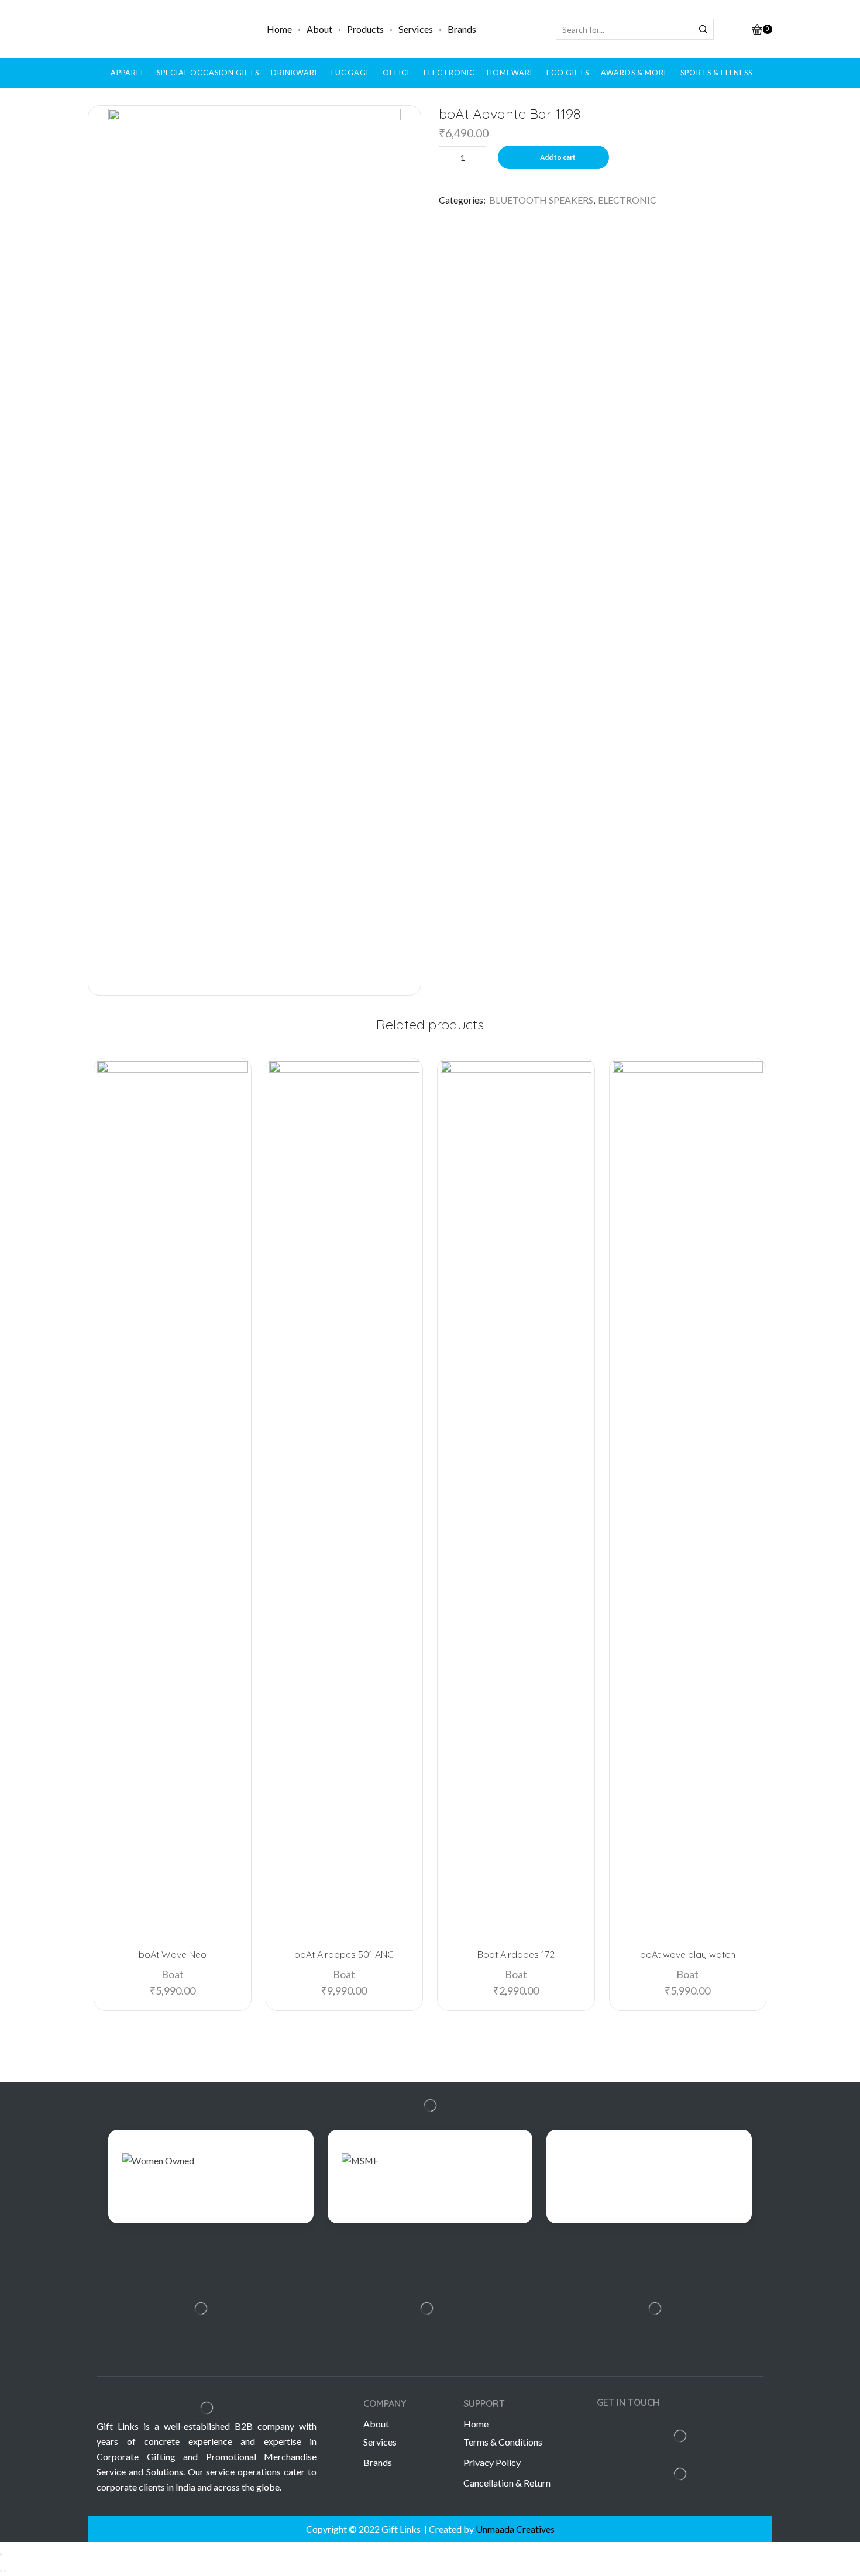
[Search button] (703, 29)
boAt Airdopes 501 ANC (344, 1954)
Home (279, 29)
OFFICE (397, 73)
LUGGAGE (351, 73)
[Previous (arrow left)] (1, 2571)
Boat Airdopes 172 (516, 1954)
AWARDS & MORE (635, 73)
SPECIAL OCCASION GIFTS (208, 73)
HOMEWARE (511, 73)
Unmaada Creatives (515, 2529)
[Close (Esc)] (1, 2554)
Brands (462, 29)
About (319, 29)
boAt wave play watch (688, 1954)
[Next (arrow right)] (5, 2571)
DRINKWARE (295, 73)
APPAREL (128, 73)
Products (365, 29)
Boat (173, 1974)
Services (416, 29)
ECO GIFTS (568, 73)
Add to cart (558, 157)
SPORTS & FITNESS (716, 73)
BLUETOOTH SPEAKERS (541, 200)
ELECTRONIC (449, 73)
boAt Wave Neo (173, 1954)
